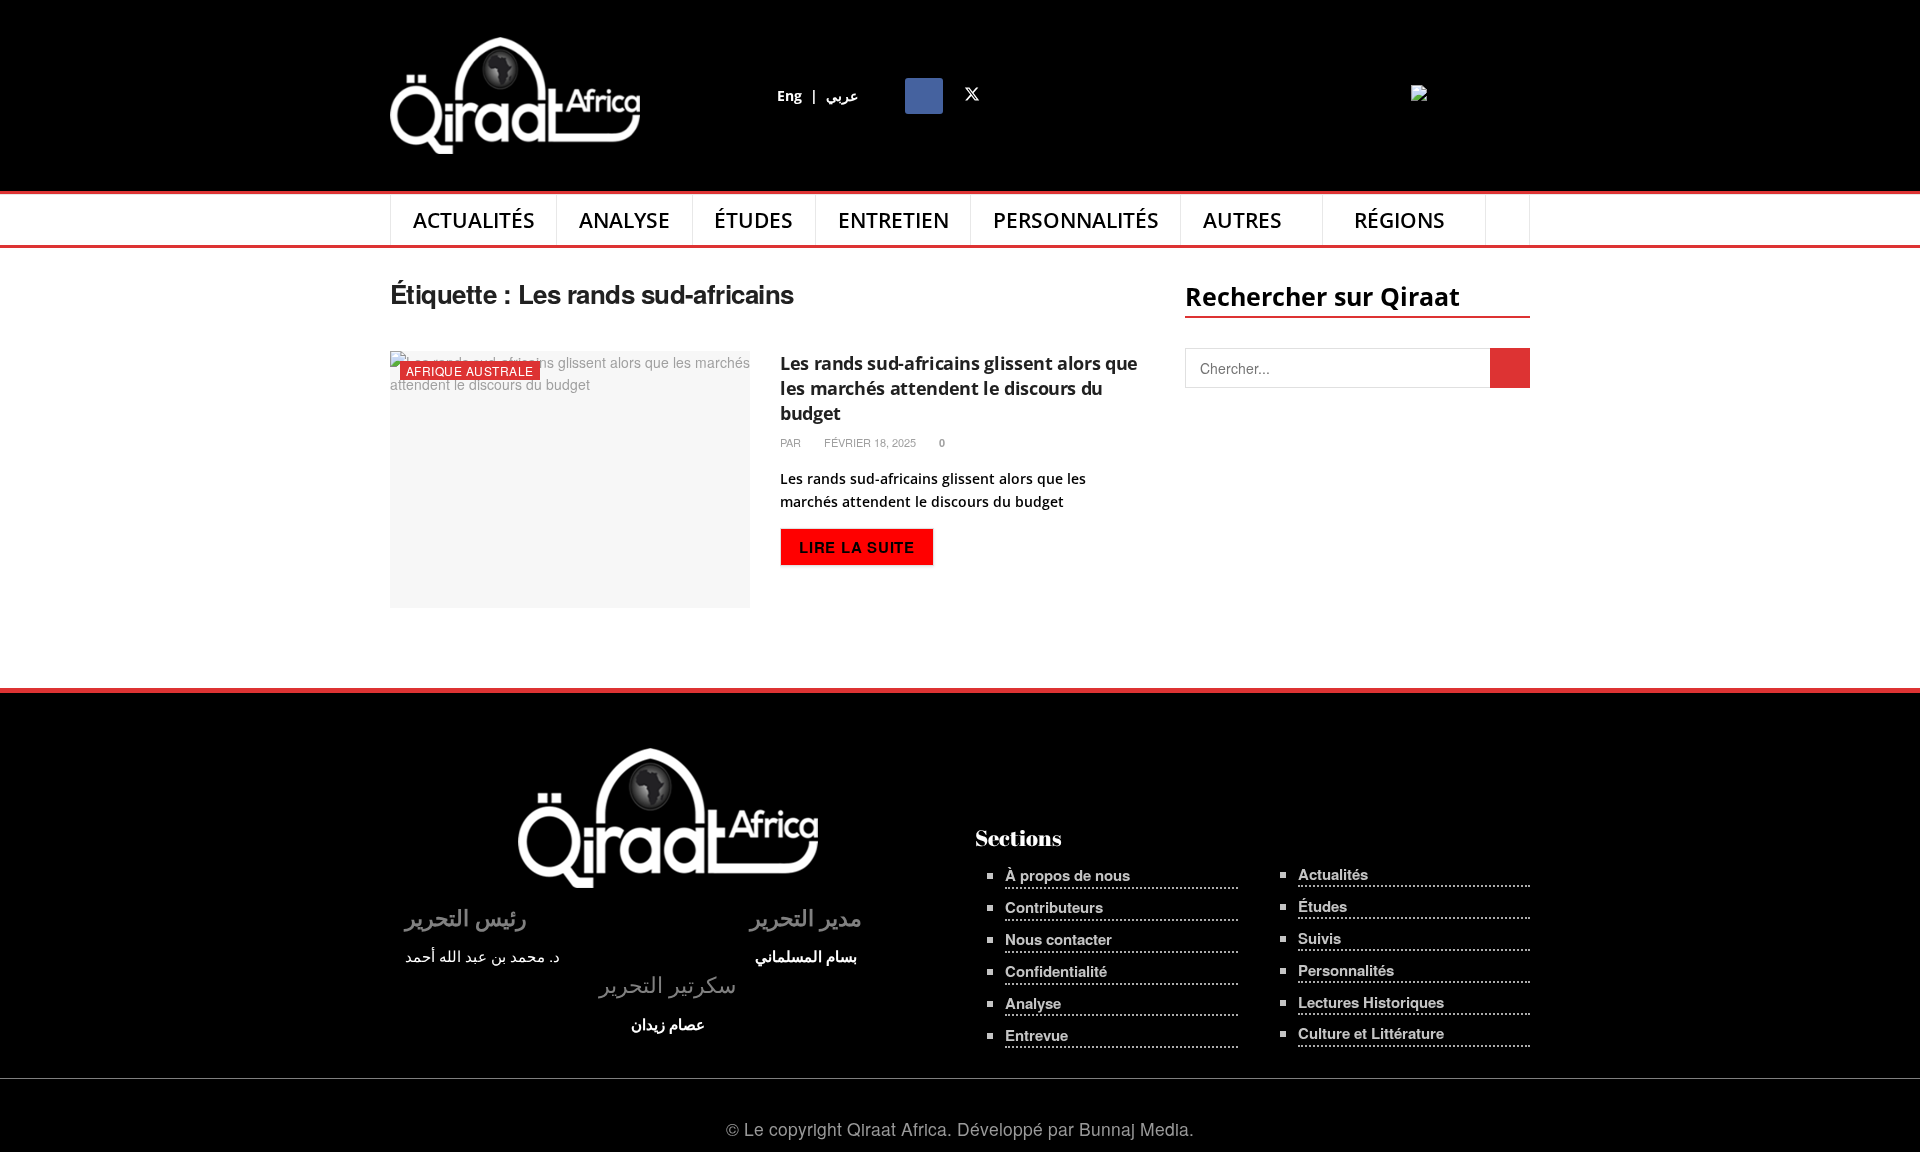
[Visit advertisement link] (1470, 95)
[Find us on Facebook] (924, 96)
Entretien (893, 220)
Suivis (1319, 938)
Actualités (474, 220)
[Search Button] (1507, 220)
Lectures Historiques (1371, 1002)
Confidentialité (1056, 971)
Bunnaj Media (1134, 1128)
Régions (1399, 220)
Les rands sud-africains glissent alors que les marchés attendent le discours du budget (959, 388)
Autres (1242, 220)
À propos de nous (1067, 875)
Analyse (624, 220)
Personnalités (1076, 220)
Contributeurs (1054, 907)
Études (753, 220)
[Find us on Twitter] (972, 96)
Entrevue (1036, 1035)
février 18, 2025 (868, 442)
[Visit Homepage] (515, 95)
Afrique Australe (470, 370)
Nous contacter (1058, 939)
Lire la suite (866, 546)
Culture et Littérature (1371, 1033)
